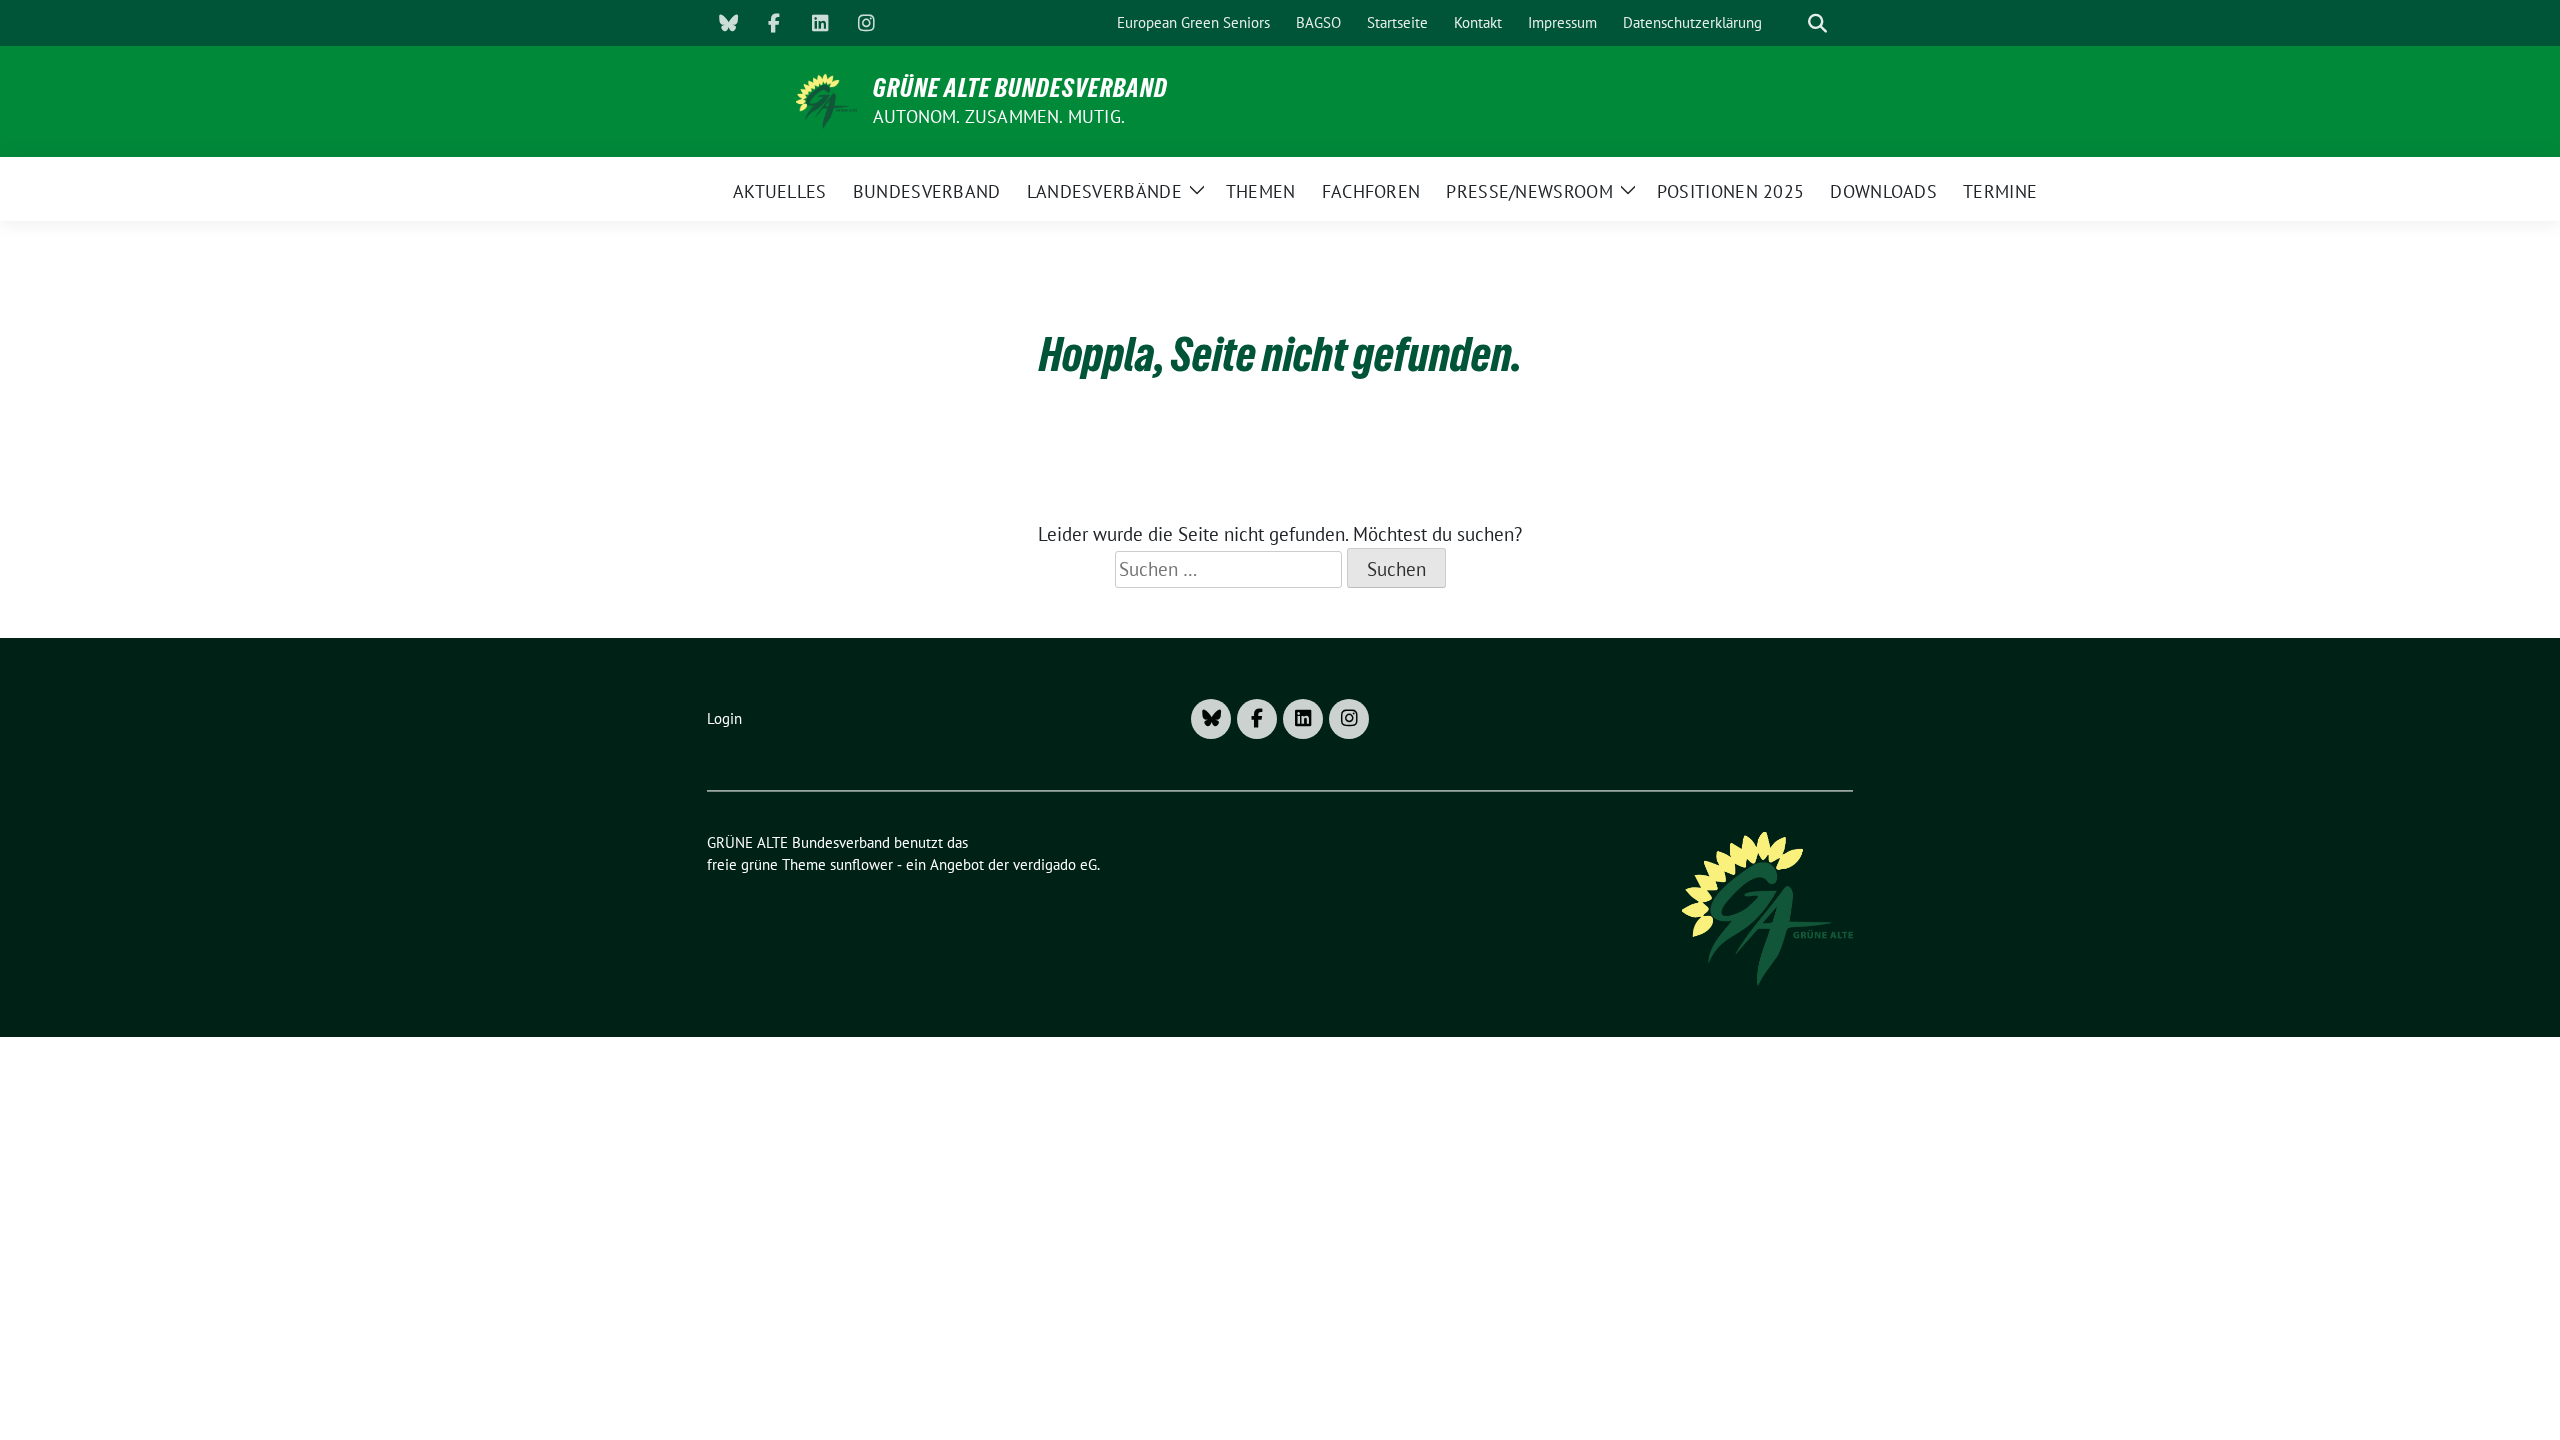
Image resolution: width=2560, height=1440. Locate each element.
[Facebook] (774, 23)
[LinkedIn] (820, 23)
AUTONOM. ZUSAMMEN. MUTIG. (999, 116)
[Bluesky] (728, 23)
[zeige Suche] (1817, 23)
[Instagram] (866, 23)
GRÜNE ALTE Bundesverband (1020, 88)
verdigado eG (1055, 864)
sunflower (861, 864)
